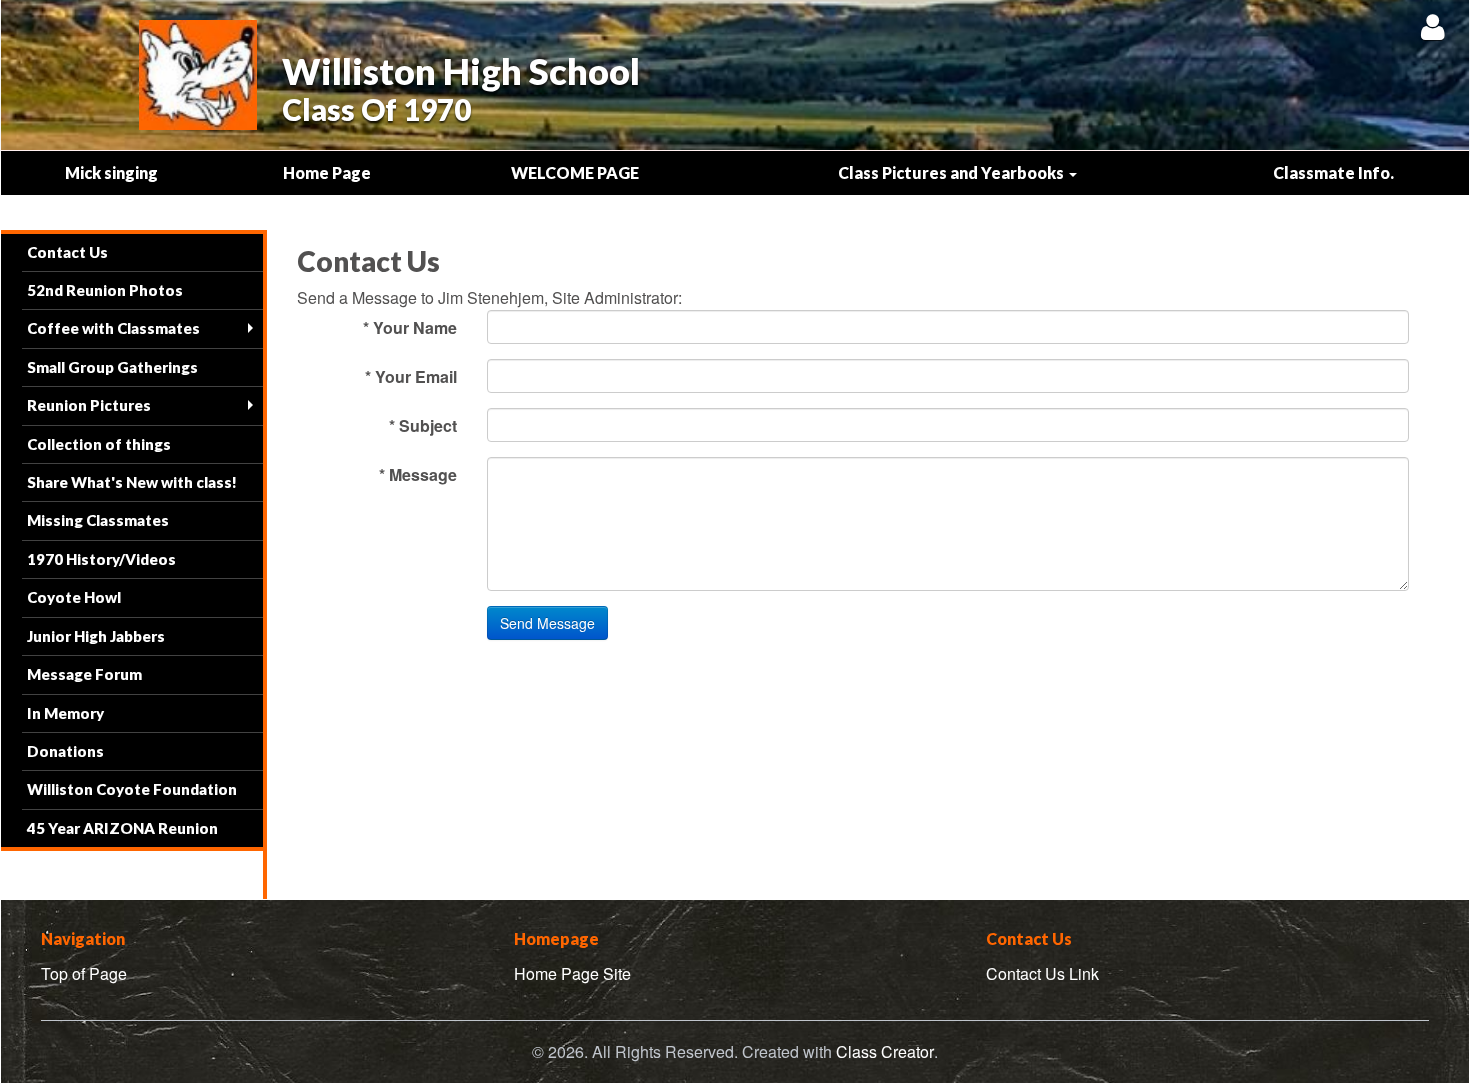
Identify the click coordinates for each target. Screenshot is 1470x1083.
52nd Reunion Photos (105, 290)
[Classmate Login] (1432, 26)
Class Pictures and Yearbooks (952, 172)
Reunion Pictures (89, 405)
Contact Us (67, 252)
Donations (65, 751)
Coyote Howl (74, 597)
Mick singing (111, 172)
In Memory (65, 713)
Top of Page (84, 973)
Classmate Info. (1333, 172)
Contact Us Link (1042, 973)
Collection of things (99, 444)
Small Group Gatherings (112, 367)
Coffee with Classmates (113, 328)
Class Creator (885, 1052)
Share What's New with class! (132, 482)
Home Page (327, 172)
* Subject (423, 425)
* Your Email (411, 376)
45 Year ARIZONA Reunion (122, 828)
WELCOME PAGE (575, 172)
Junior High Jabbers (96, 636)
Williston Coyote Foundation (132, 789)
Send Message (547, 623)
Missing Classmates (98, 520)
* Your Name (410, 327)
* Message (418, 474)
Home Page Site (572, 973)
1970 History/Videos (101, 559)
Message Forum (84, 674)
